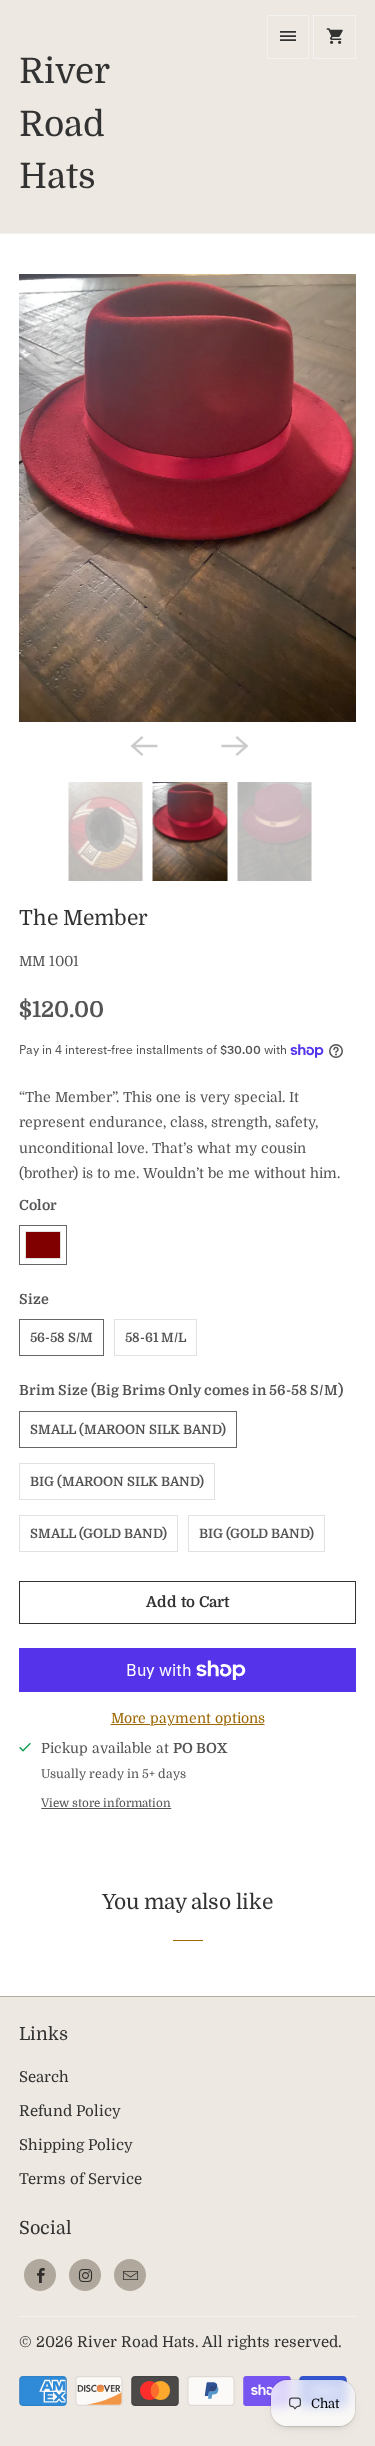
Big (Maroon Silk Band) (117, 1481)
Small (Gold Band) (98, 1533)
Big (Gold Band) (256, 1533)
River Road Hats (136, 2342)
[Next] (233, 744)
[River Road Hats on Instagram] (85, 2275)
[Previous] (142, 744)
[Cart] (334, 37)
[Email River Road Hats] (130, 2275)
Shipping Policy (76, 2145)
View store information (106, 1803)
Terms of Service (80, 2179)
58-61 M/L (155, 1337)
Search (44, 2077)
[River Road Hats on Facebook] (40, 2275)
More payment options (188, 1718)
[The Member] (187, 498)
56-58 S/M (61, 1337)
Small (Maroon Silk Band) (128, 1429)
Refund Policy (70, 2111)
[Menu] (288, 37)
